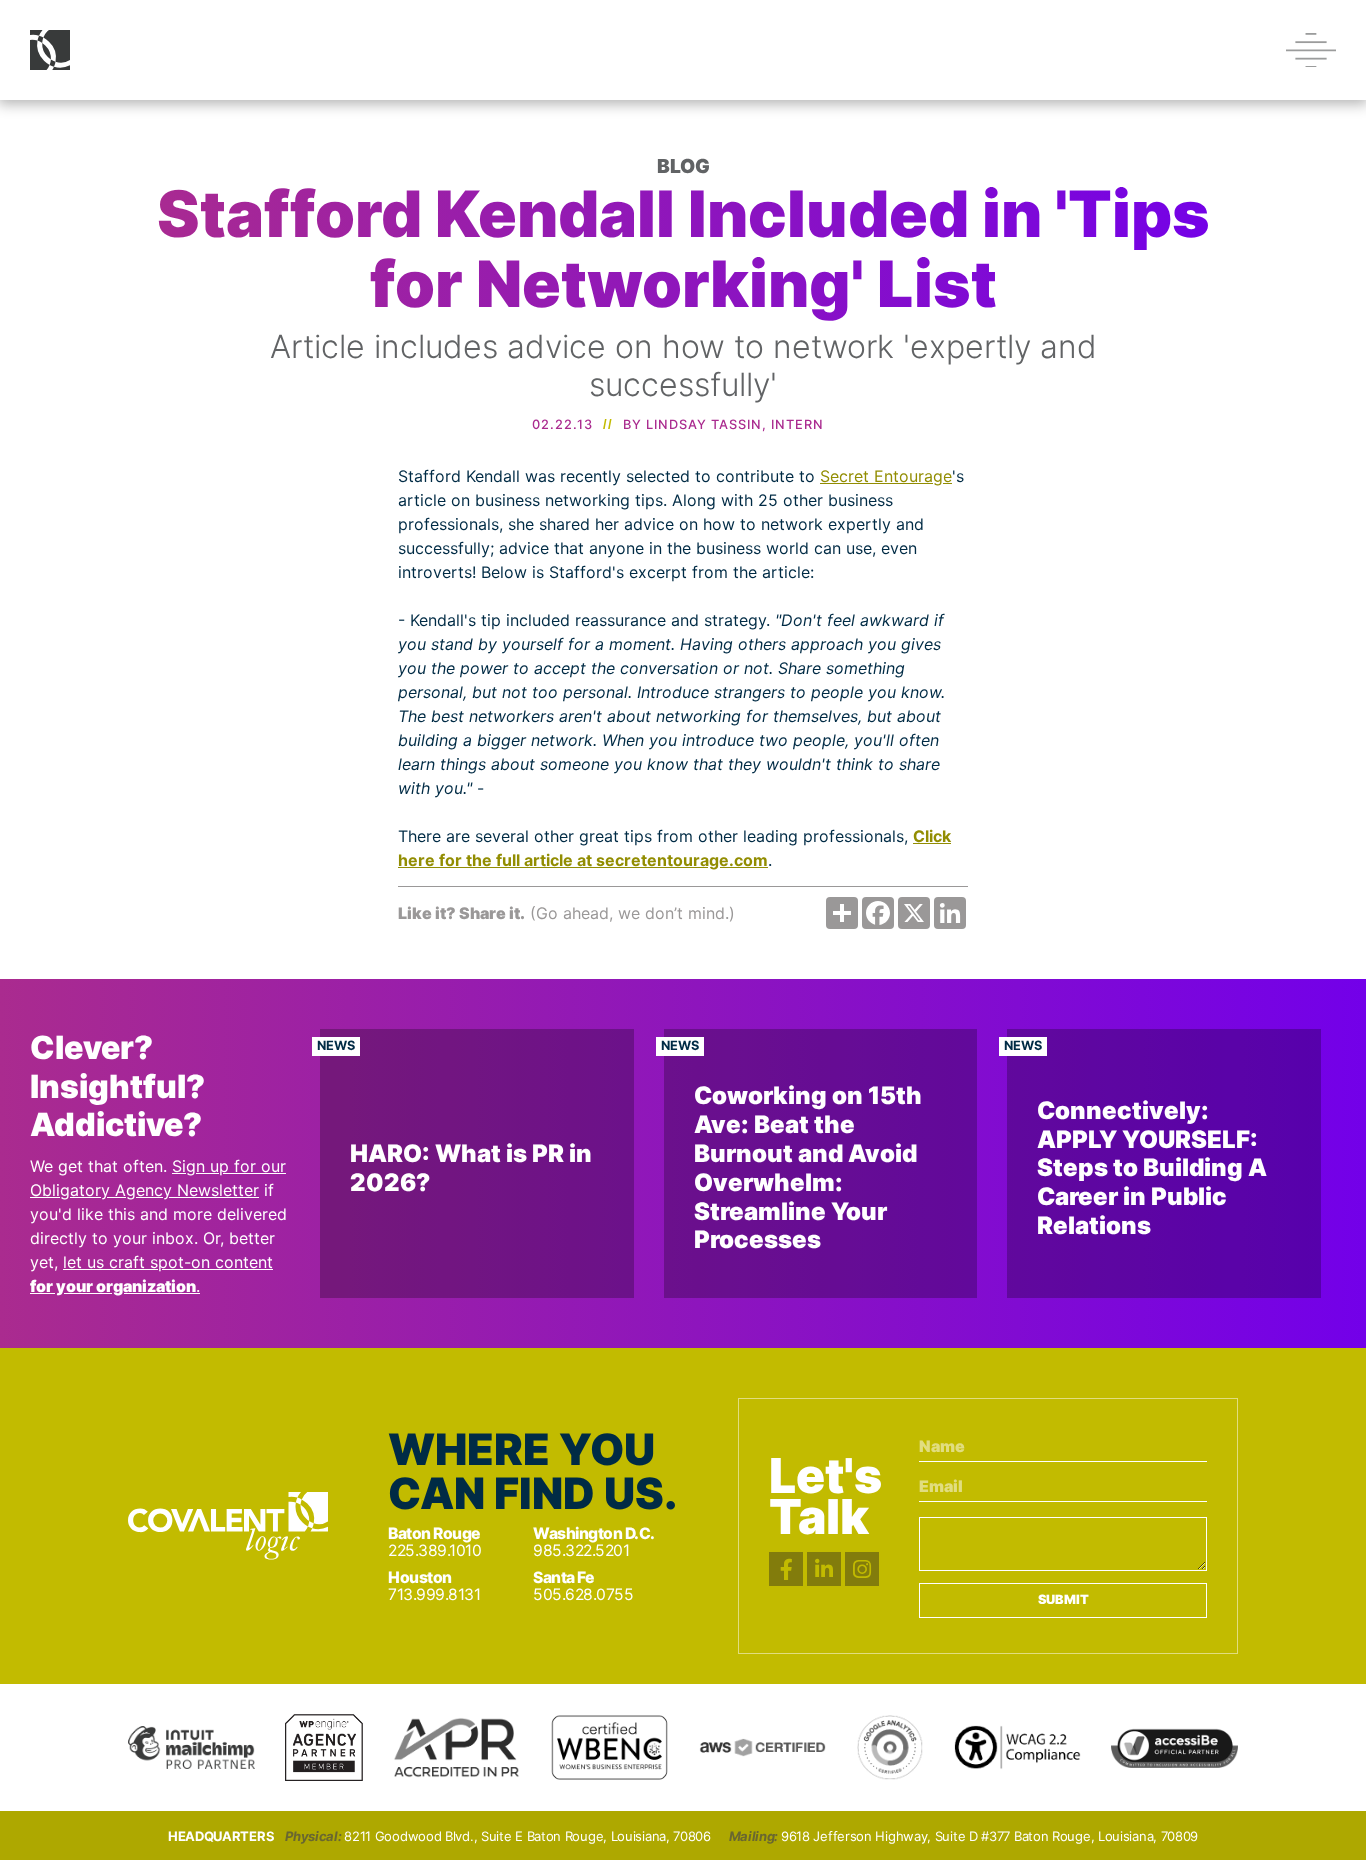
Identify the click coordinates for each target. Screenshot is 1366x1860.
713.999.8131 (434, 1594)
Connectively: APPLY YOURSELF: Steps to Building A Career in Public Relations (1152, 1168)
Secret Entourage (886, 476)
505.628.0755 (583, 1594)
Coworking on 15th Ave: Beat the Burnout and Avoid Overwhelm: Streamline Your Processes (808, 1167)
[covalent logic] (228, 1526)
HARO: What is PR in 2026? (471, 1168)
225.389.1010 (434, 1550)
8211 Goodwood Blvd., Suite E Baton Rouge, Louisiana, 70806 (527, 1836)
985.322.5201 (581, 1550)
